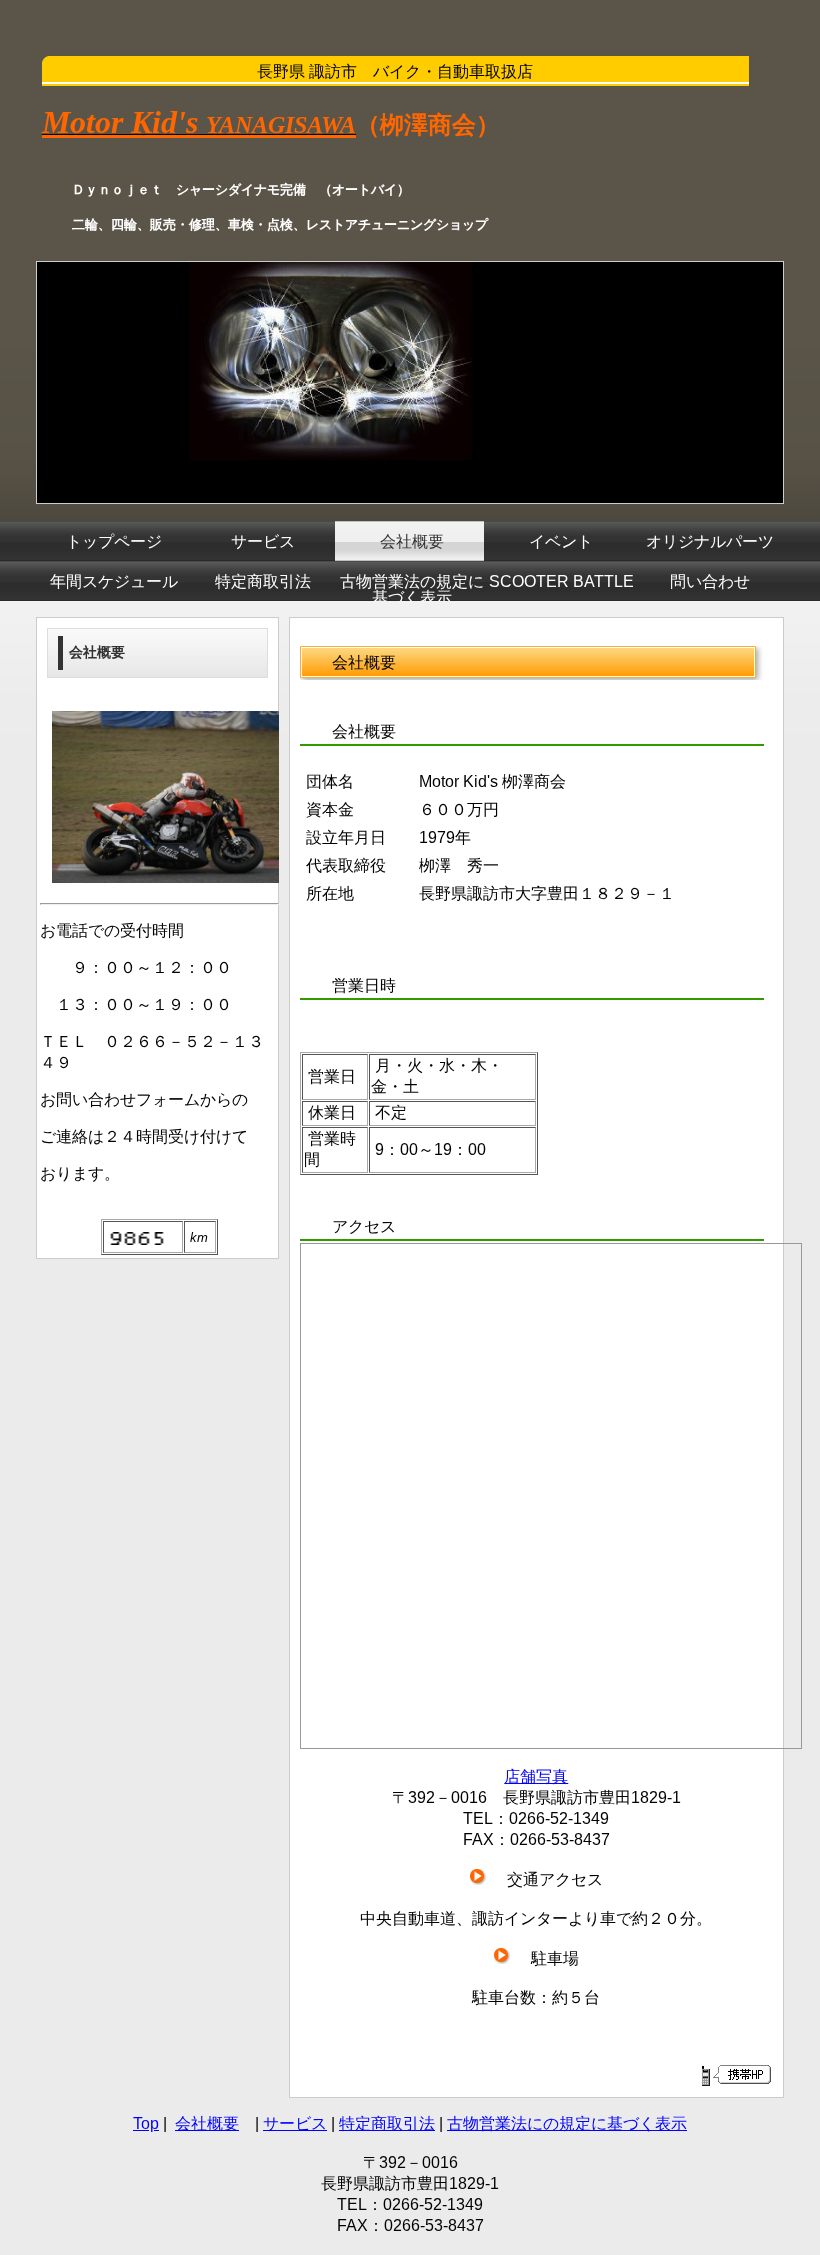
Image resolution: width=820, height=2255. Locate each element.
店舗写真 (536, 1776)
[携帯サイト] (735, 2075)
